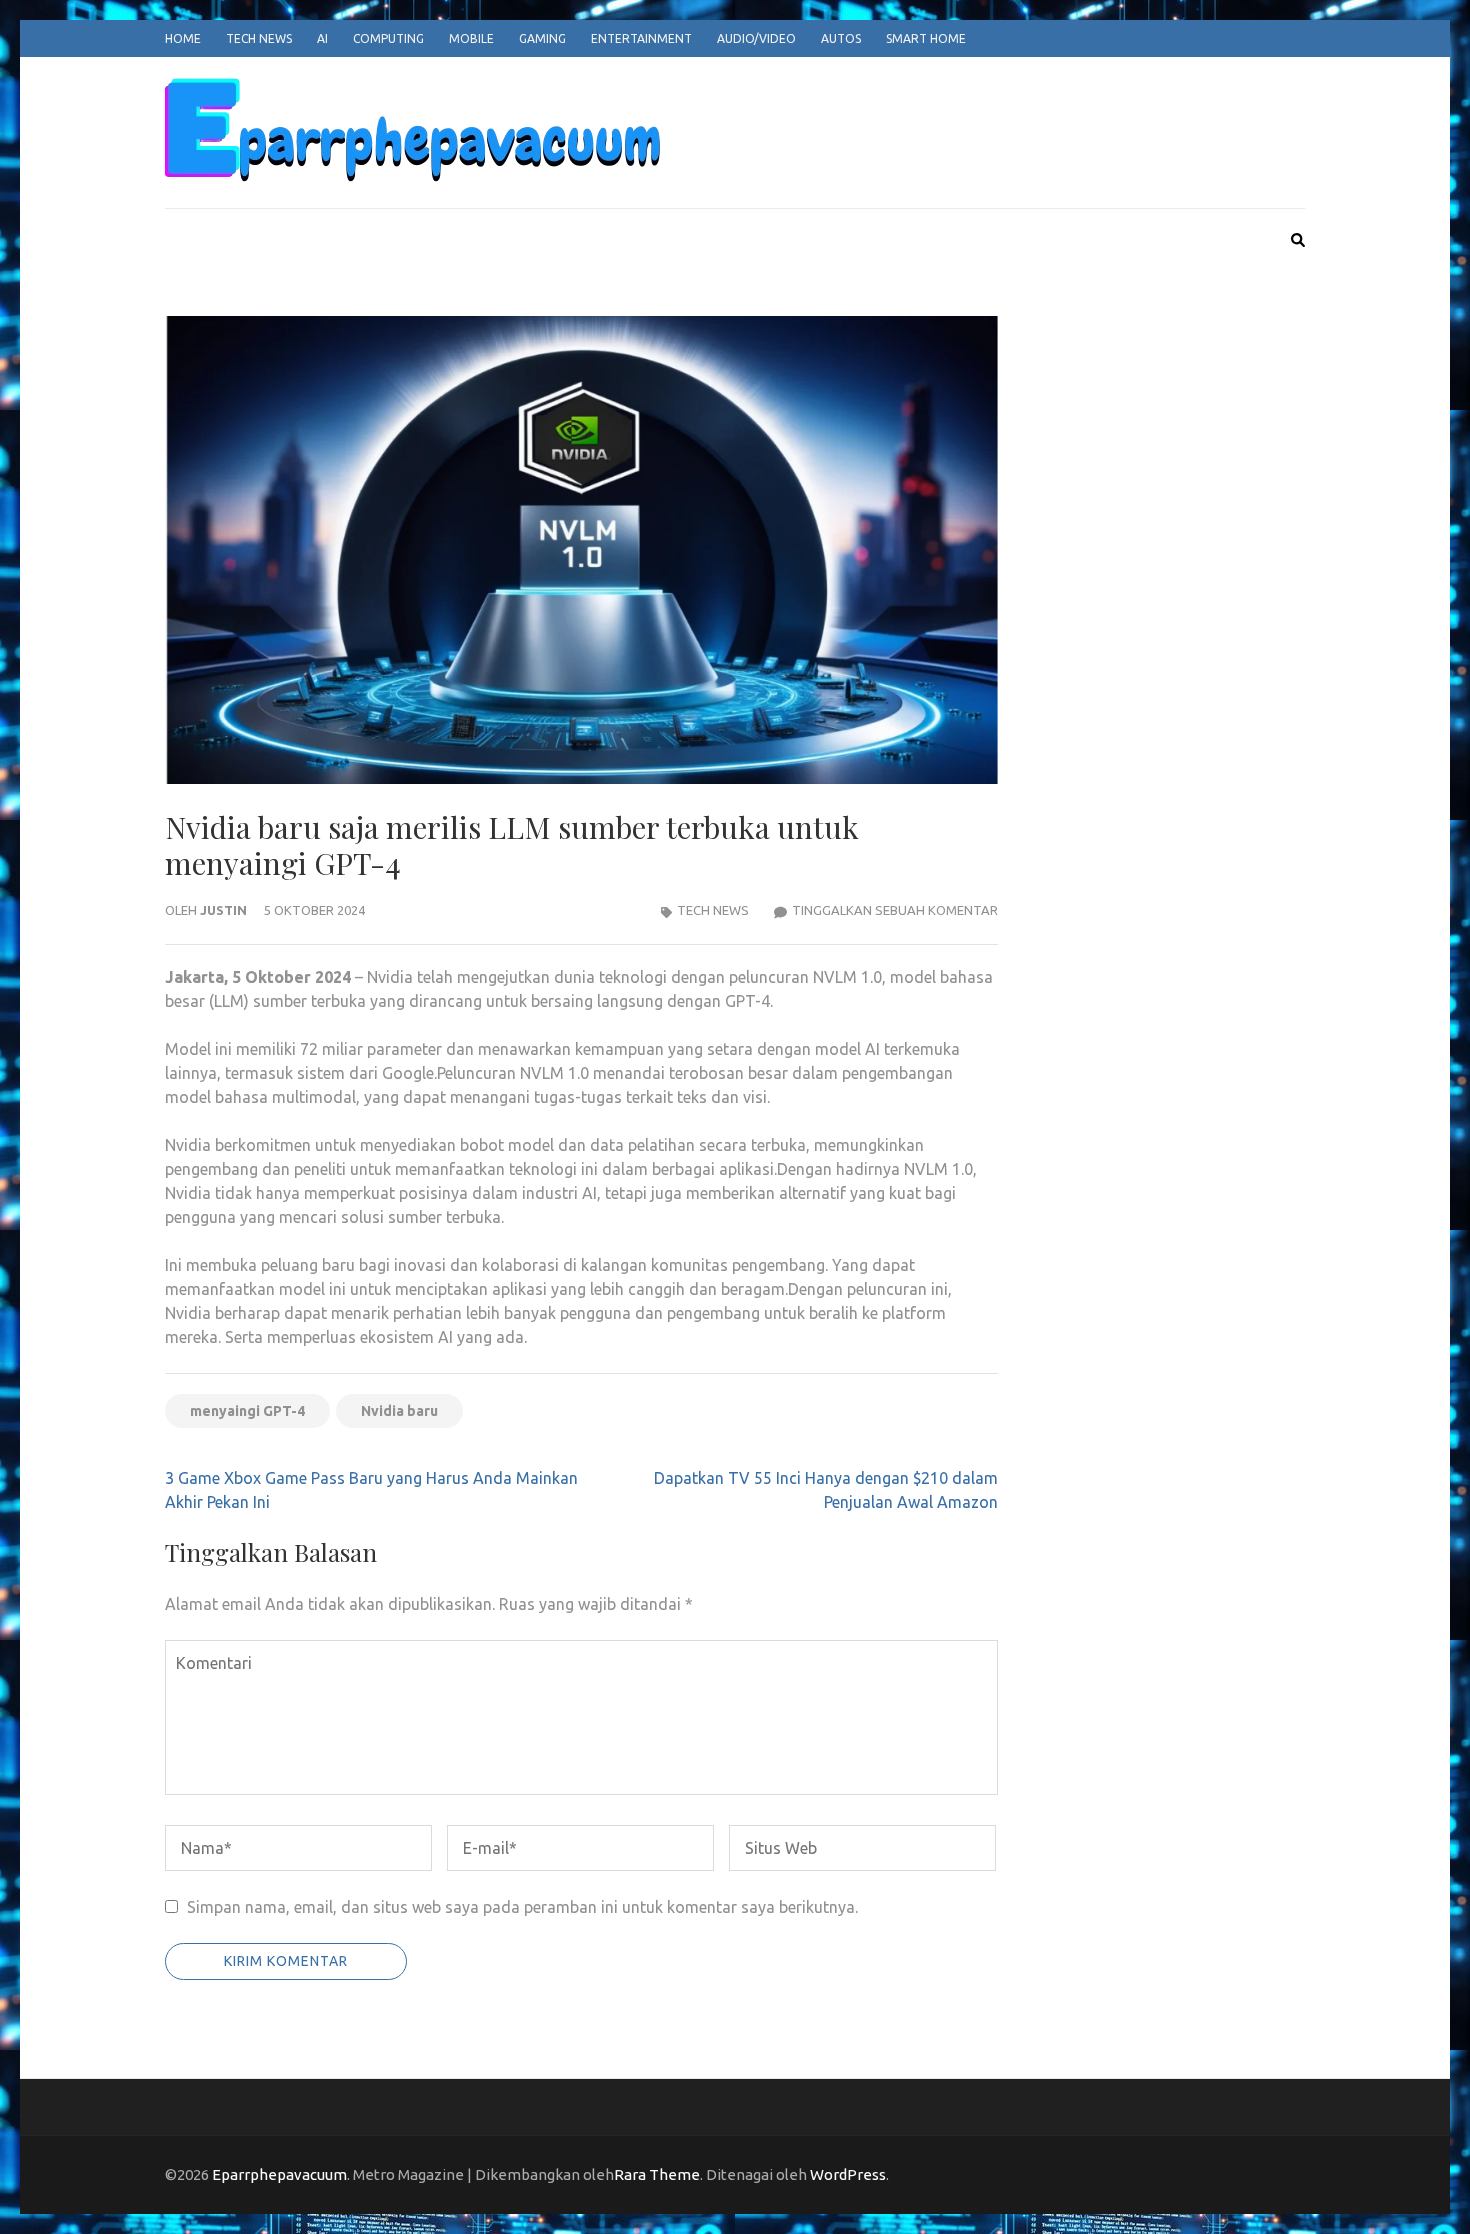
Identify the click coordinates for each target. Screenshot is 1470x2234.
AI (322, 38)
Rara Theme (657, 2174)
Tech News (259, 38)
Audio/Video (756, 38)
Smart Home (926, 38)
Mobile (471, 38)
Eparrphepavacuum (279, 2174)
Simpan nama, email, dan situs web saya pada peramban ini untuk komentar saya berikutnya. (522, 1907)
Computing (388, 38)
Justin (223, 910)
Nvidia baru (399, 1411)
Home (183, 38)
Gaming (542, 38)
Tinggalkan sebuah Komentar (895, 910)
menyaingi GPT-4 (247, 1411)
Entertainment (641, 38)
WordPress (848, 2174)
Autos (841, 38)
